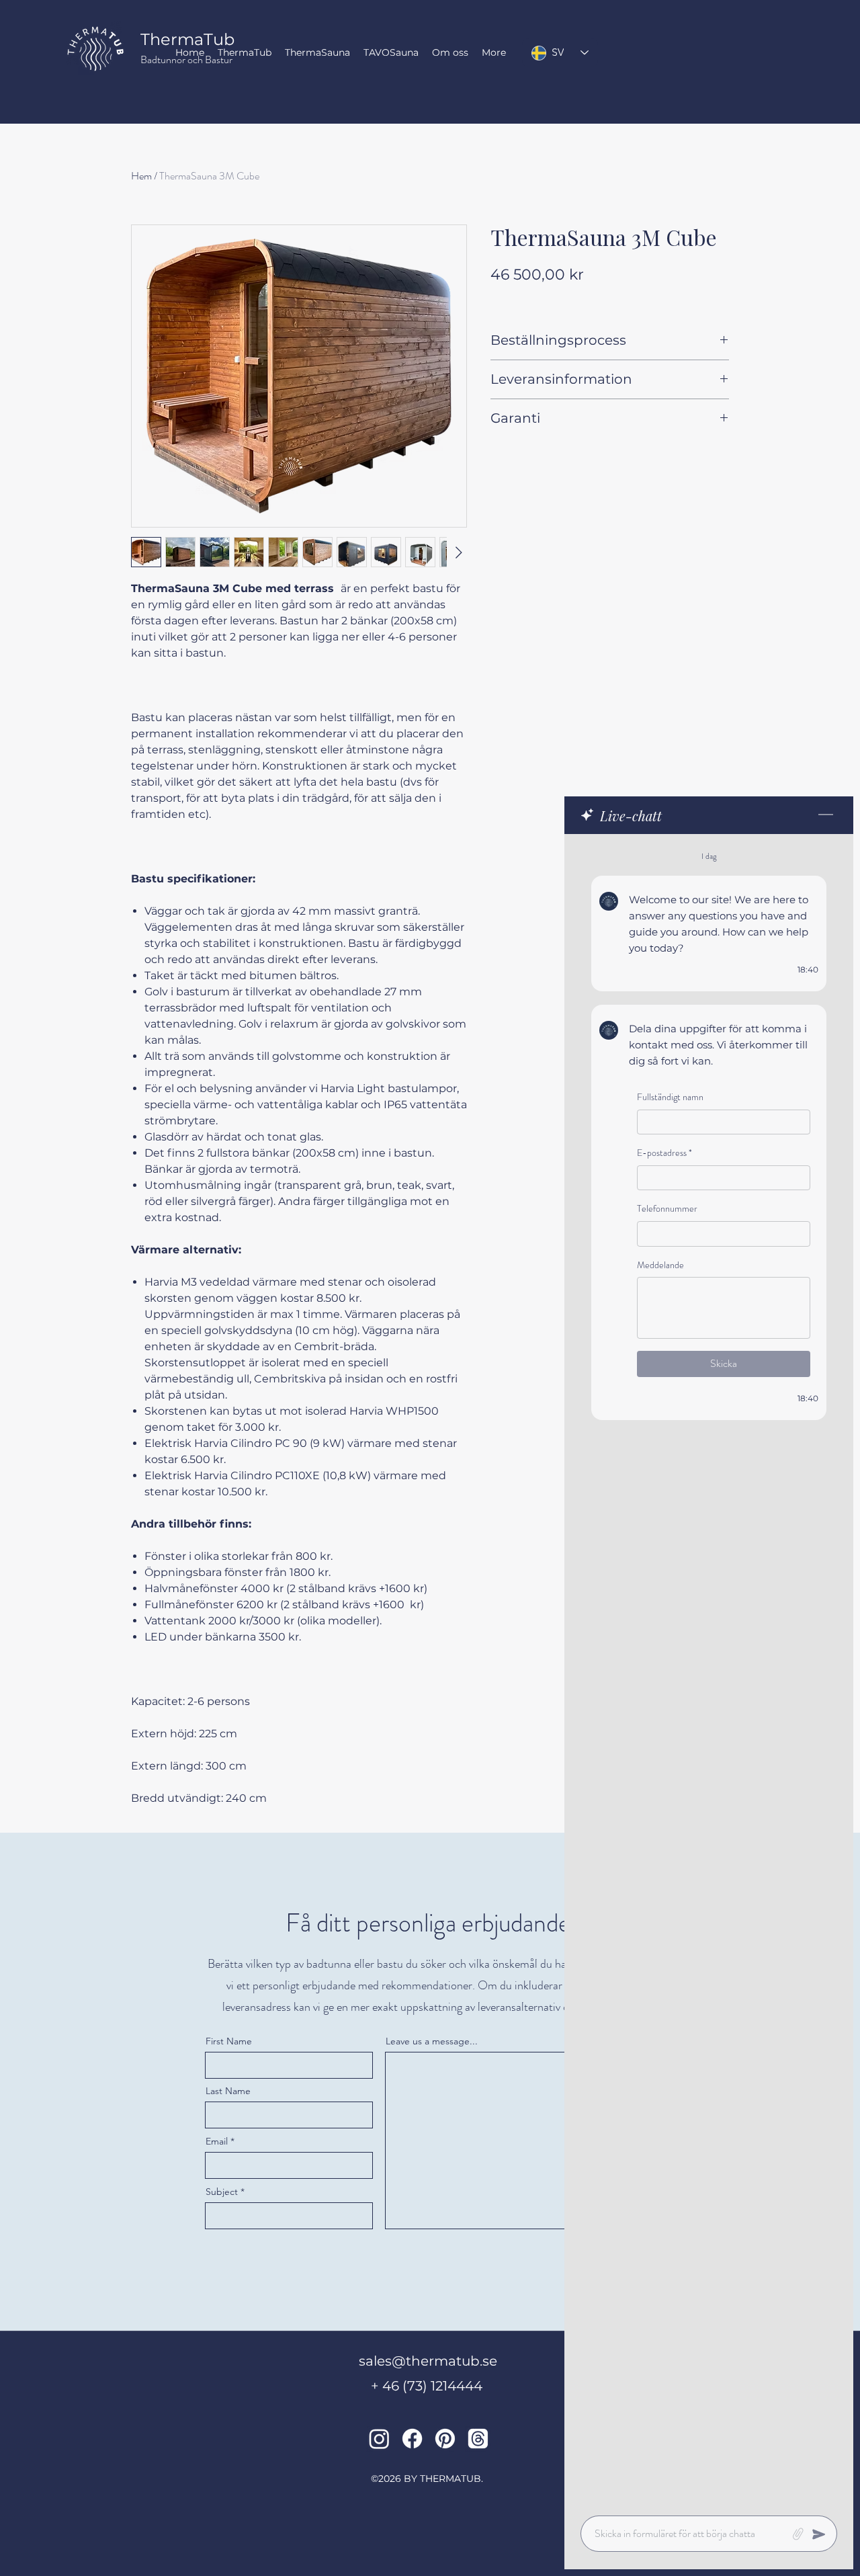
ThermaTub (187, 39)
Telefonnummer (667, 1209)
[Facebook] (412, 2439)
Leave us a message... (432, 2041)
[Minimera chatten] (826, 815)
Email (217, 2141)
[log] (709, 1671)
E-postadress (664, 1153)
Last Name (228, 2091)
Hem (141, 176)
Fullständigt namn (670, 1097)
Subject (222, 2192)
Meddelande (660, 1265)
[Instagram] (379, 2439)
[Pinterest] (445, 2439)
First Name (229, 2041)
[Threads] (478, 2439)
